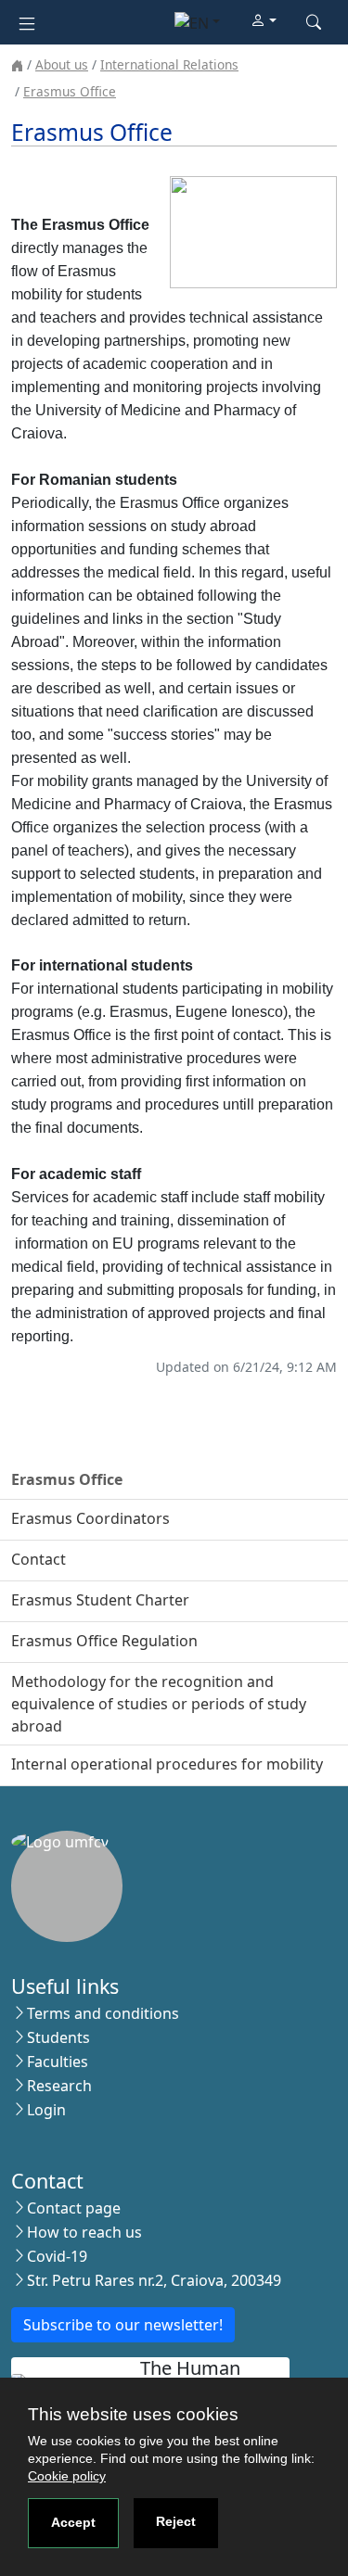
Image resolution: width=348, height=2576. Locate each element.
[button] (264, 21)
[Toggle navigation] (27, 22)
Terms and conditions (103, 2013)
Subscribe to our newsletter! (123, 2325)
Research (59, 2086)
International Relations (169, 64)
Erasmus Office (70, 91)
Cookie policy (67, 2476)
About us (62, 64)
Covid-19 (57, 2256)
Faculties (58, 2062)
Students (58, 2037)
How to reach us (84, 2232)
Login (46, 2110)
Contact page (74, 2208)
